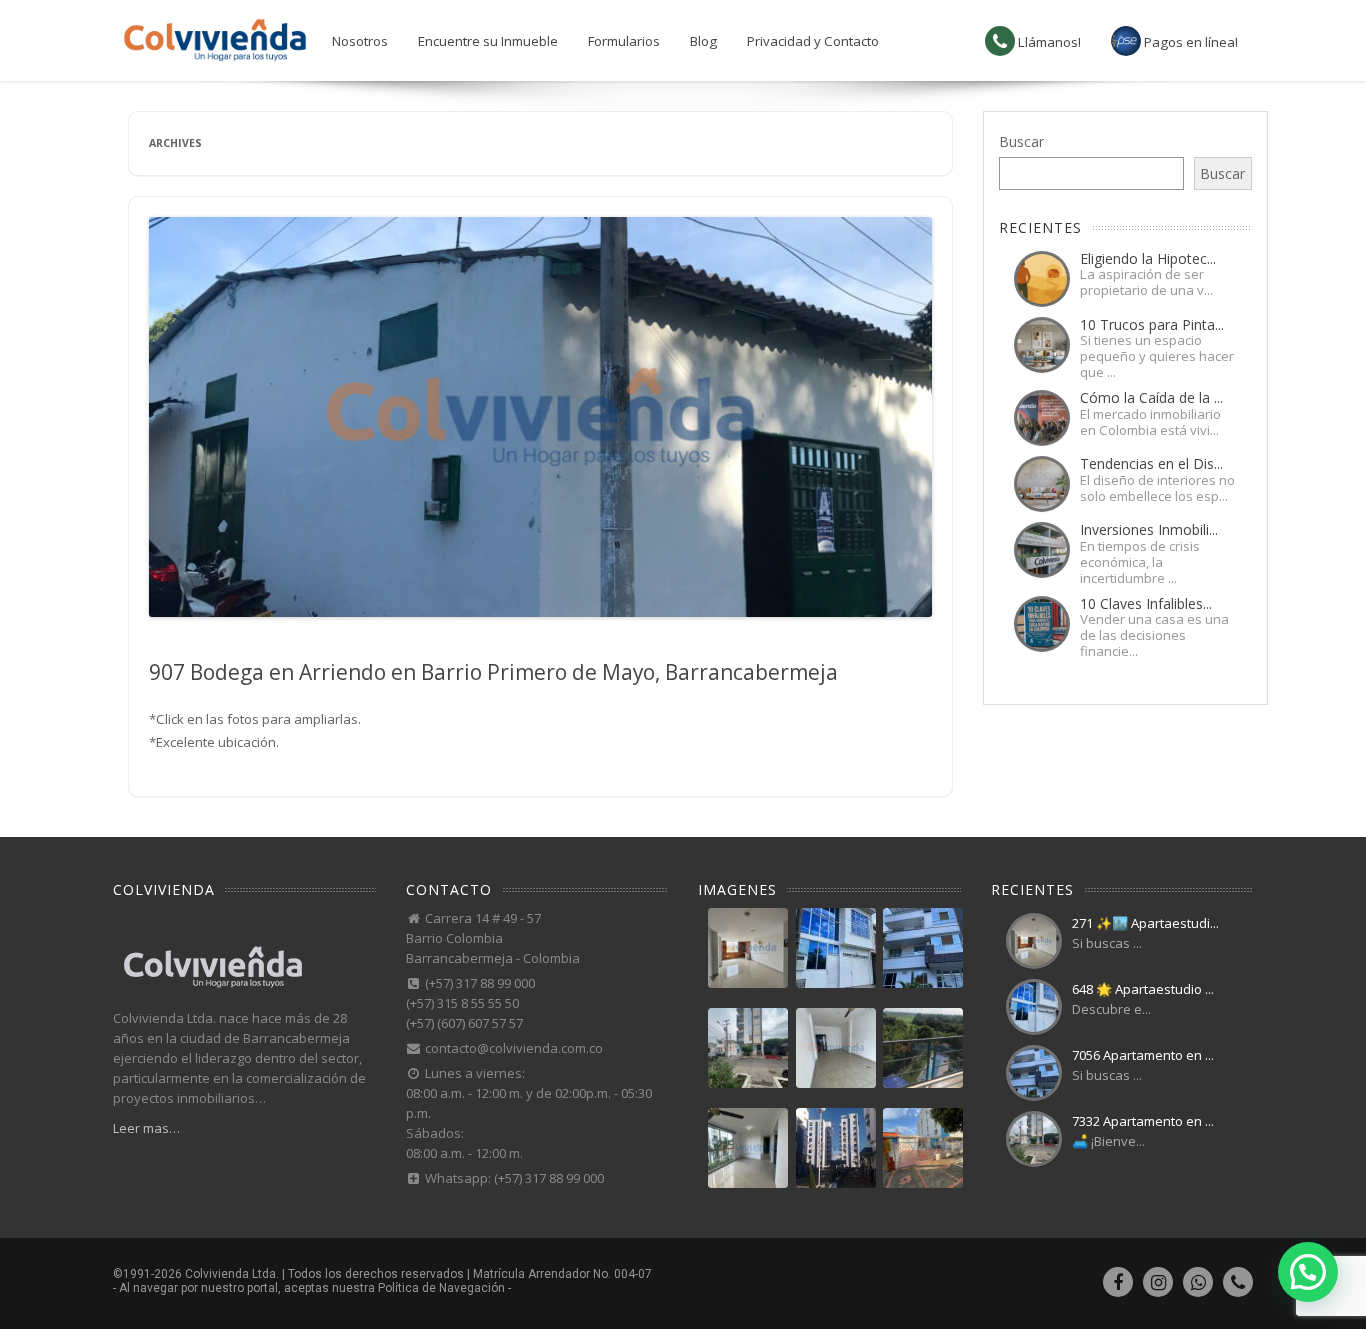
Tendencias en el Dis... (1151, 463)
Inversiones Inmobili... (1149, 529)
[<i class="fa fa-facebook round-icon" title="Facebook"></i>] (1118, 1285)
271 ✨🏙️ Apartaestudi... (1145, 923)
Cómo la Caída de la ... (1151, 397)
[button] (1308, 1272)
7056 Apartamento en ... (1143, 1055)
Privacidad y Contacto (813, 41)
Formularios (624, 41)
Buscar (1021, 141)
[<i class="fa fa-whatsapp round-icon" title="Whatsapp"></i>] (1198, 1285)
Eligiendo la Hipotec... (1148, 258)
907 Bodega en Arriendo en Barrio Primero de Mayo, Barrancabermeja (493, 672)
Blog (703, 41)
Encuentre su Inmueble (488, 41)
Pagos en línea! (1189, 42)
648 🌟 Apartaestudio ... (1143, 989)
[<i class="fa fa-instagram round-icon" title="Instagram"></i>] (1158, 1285)
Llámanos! (1048, 42)
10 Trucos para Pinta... (1152, 324)
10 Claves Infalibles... (1146, 603)
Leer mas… (146, 1128)
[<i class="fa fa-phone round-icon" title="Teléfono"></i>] (1238, 1285)
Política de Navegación (441, 1288)
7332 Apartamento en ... (1143, 1121)
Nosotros (360, 41)
